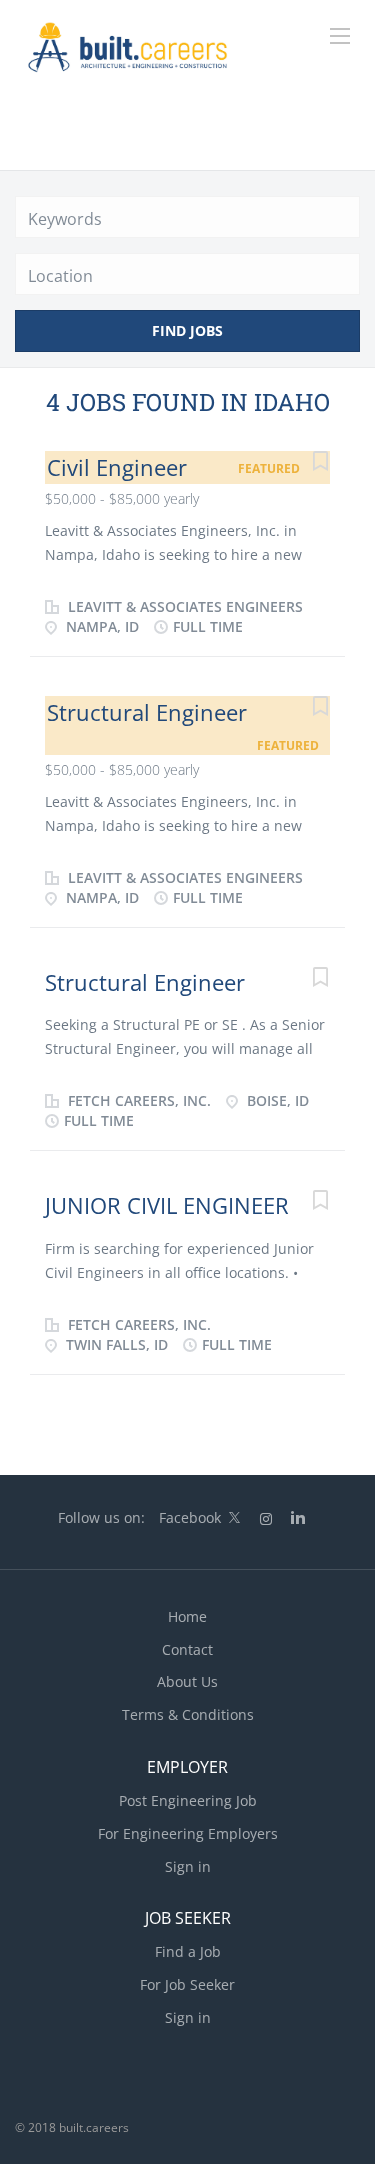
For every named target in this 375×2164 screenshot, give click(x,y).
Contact (187, 1649)
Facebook (190, 1517)
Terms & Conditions (188, 1714)
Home (187, 1616)
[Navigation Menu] (340, 36)
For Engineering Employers (188, 1833)
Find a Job (188, 1951)
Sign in (188, 1866)
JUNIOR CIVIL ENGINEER (167, 1205)
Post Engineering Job (188, 1800)
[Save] (320, 463)
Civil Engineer (117, 467)
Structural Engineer (147, 712)
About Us (187, 1681)
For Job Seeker (187, 1984)
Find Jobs (187, 330)
